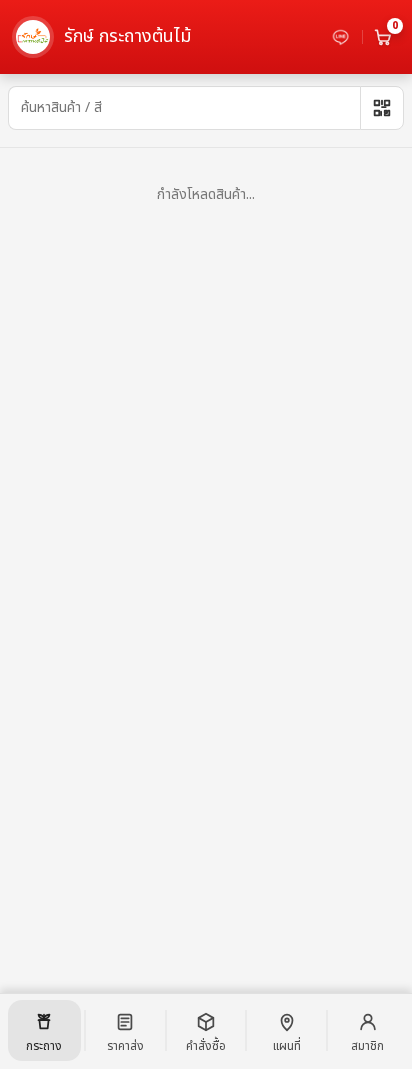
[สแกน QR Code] (382, 108)
